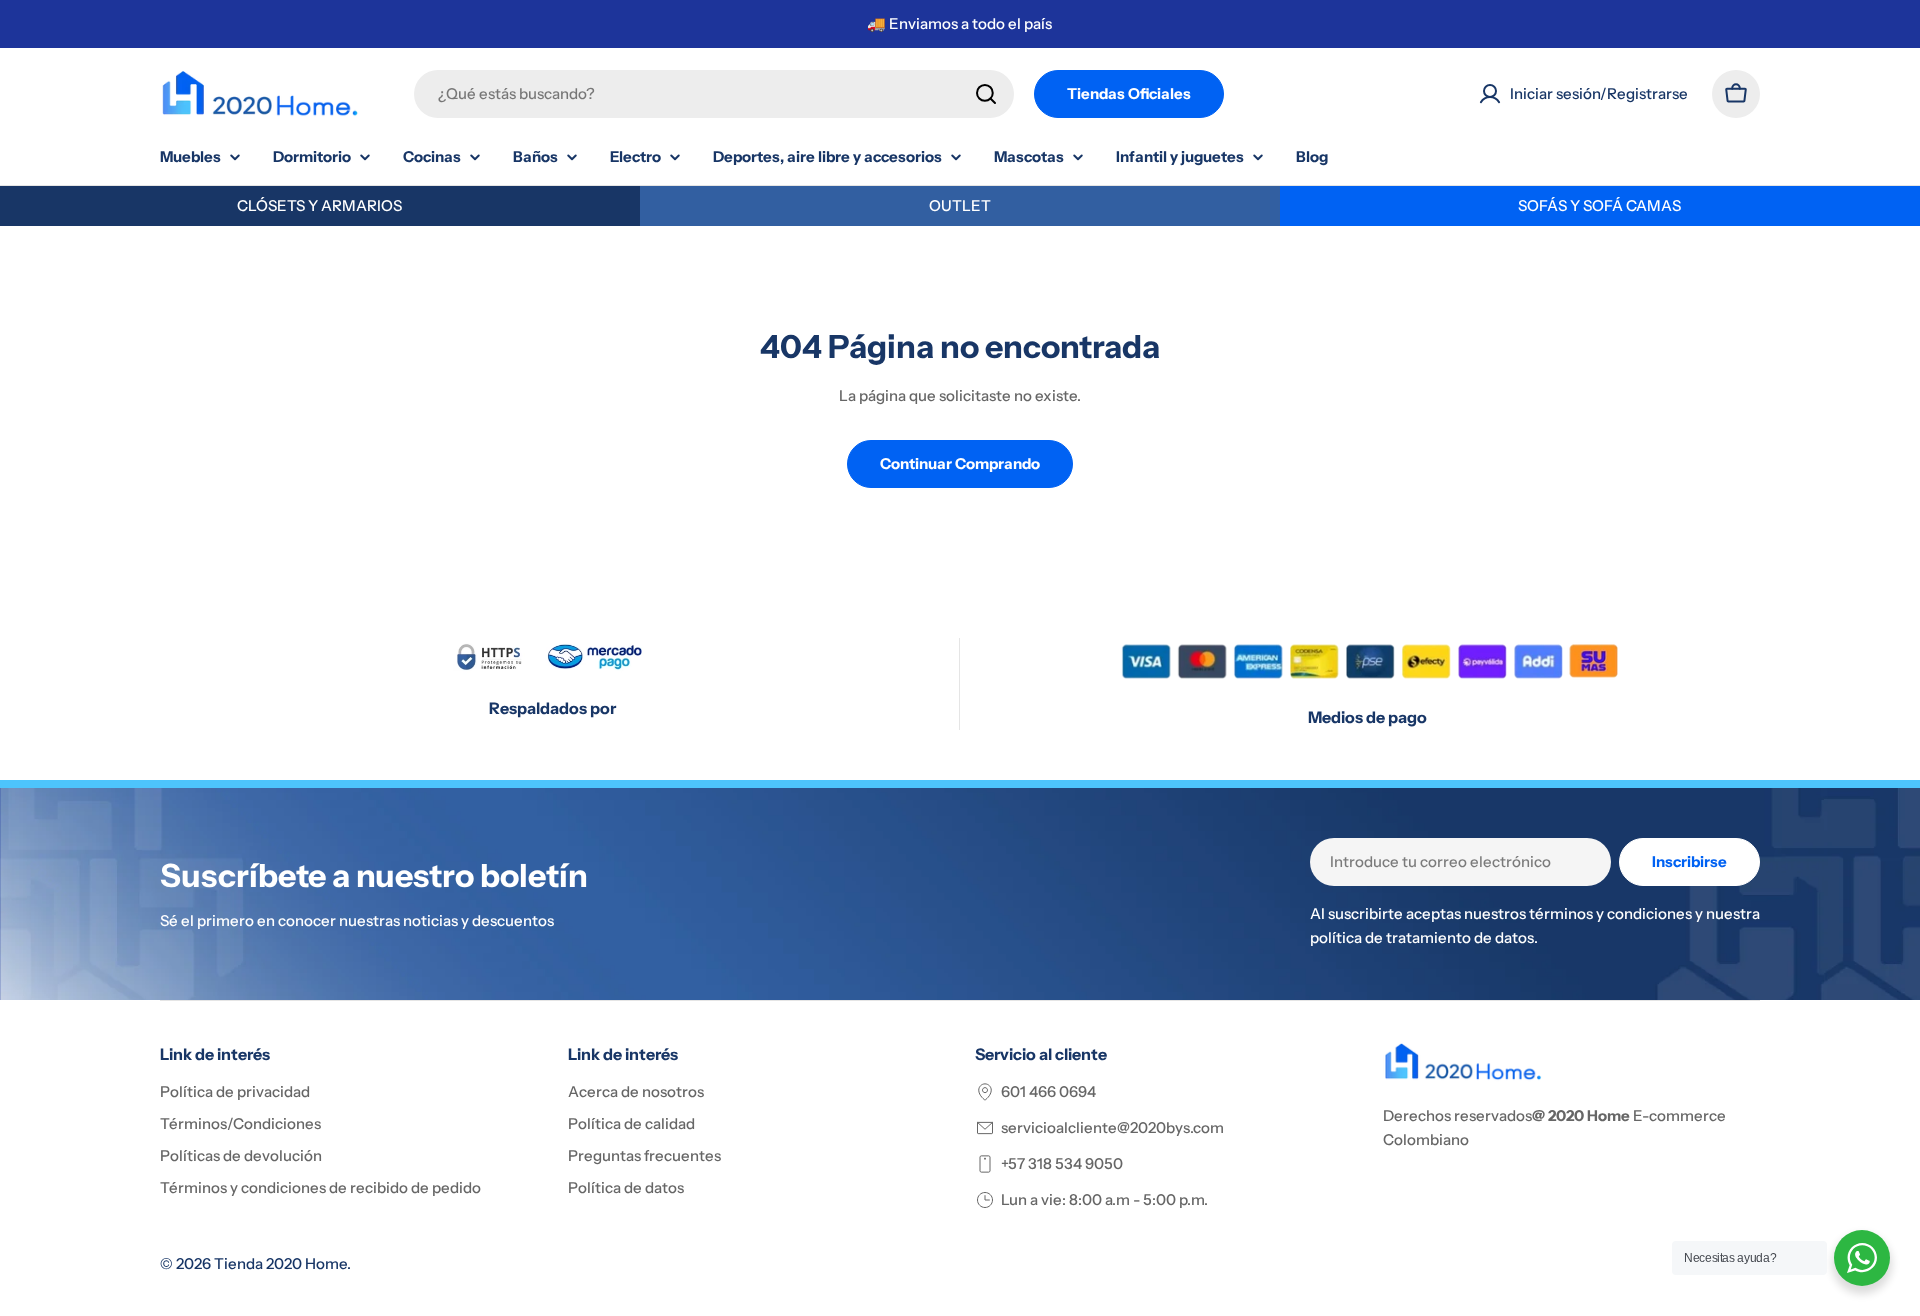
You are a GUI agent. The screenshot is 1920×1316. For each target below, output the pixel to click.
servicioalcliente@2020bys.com (1112, 1127)
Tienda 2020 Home (280, 1263)
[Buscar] (986, 94)
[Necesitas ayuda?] (1862, 1258)
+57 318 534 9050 (1062, 1163)
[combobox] (714, 94)
